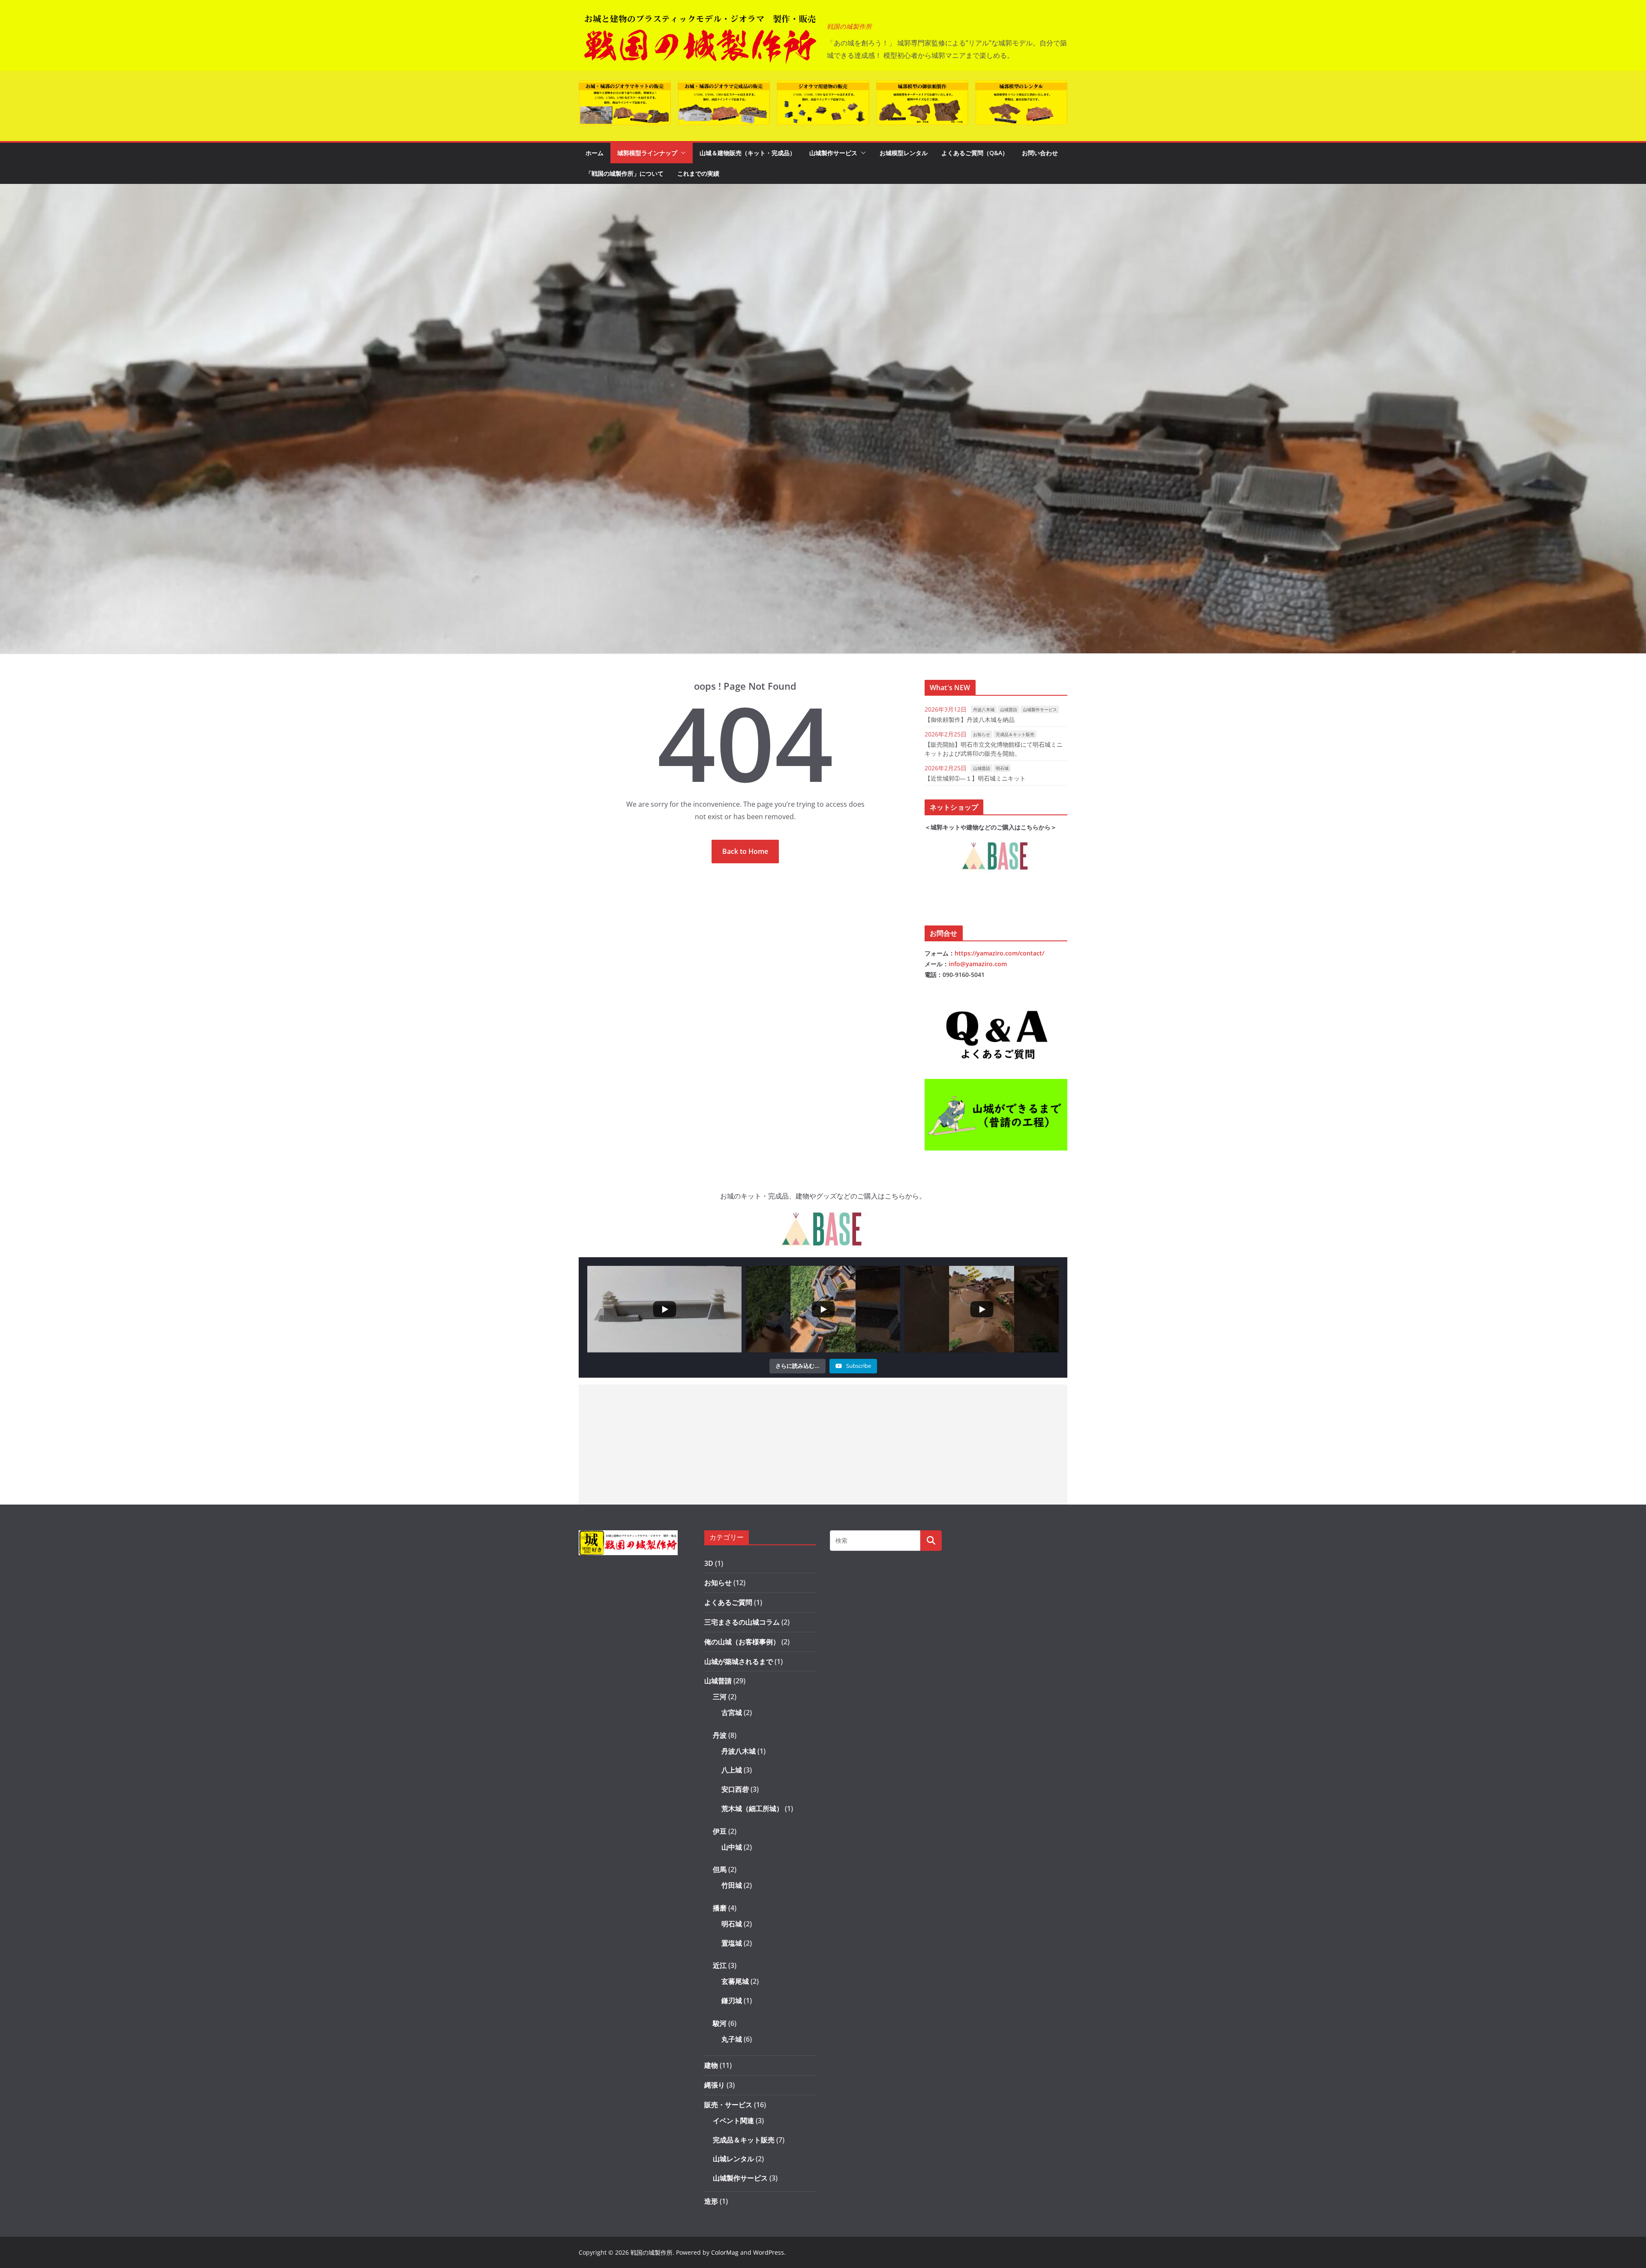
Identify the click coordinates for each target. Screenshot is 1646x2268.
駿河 (720, 2023)
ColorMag (725, 2252)
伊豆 (720, 1831)
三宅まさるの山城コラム (742, 1622)
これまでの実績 (698, 173)
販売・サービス (728, 2105)
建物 (711, 2065)
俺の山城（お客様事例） (742, 1642)
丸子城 (732, 2039)
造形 (711, 2201)
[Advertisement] (823, 1445)
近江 (720, 1965)
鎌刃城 (732, 2001)
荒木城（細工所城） (752, 1808)
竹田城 (732, 1885)
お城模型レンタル (904, 153)
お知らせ (982, 734)
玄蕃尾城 (735, 1981)
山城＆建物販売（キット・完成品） (748, 153)
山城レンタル (733, 2159)
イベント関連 (733, 2121)
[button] (682, 153)
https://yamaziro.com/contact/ (999, 953)
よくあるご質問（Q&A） (975, 153)
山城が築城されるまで (739, 1661)
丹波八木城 (984, 709)
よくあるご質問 (728, 1602)
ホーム (595, 153)
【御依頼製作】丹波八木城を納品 (970, 719)
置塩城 (732, 1943)
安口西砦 (735, 1789)
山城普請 (1009, 709)
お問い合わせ (1040, 153)
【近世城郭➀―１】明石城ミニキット (975, 778)
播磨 (720, 1908)
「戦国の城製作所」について (625, 173)
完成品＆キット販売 (1015, 734)
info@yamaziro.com (978, 964)
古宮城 (732, 1712)
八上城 (732, 1770)
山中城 (732, 1847)
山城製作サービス (833, 153)
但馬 (720, 1869)
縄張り (715, 2085)
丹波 (720, 1735)
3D (709, 1563)
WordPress (769, 2252)
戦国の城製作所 (849, 27)
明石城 (1002, 768)
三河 (720, 1697)
